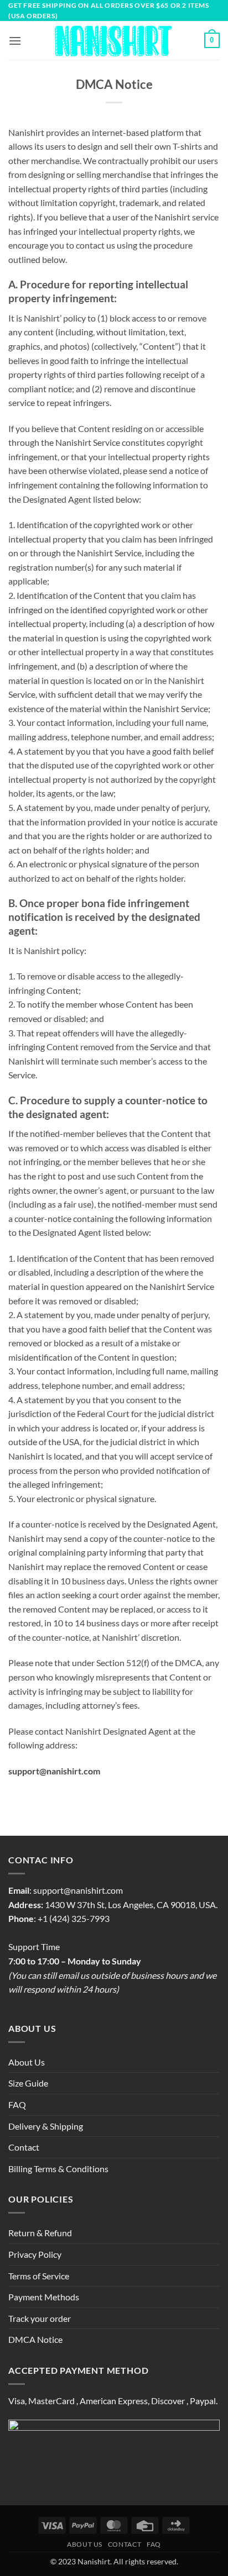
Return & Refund (40, 2233)
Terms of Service (39, 2276)
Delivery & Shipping (46, 2126)
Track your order (40, 2318)
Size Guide (28, 2083)
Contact (24, 2147)
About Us (27, 2062)
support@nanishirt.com (78, 1890)
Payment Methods (44, 2297)
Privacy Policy (35, 2254)
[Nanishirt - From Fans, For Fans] (114, 41)
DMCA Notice (35, 2339)
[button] (15, 41)
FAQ (17, 2104)
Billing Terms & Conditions (58, 2169)
